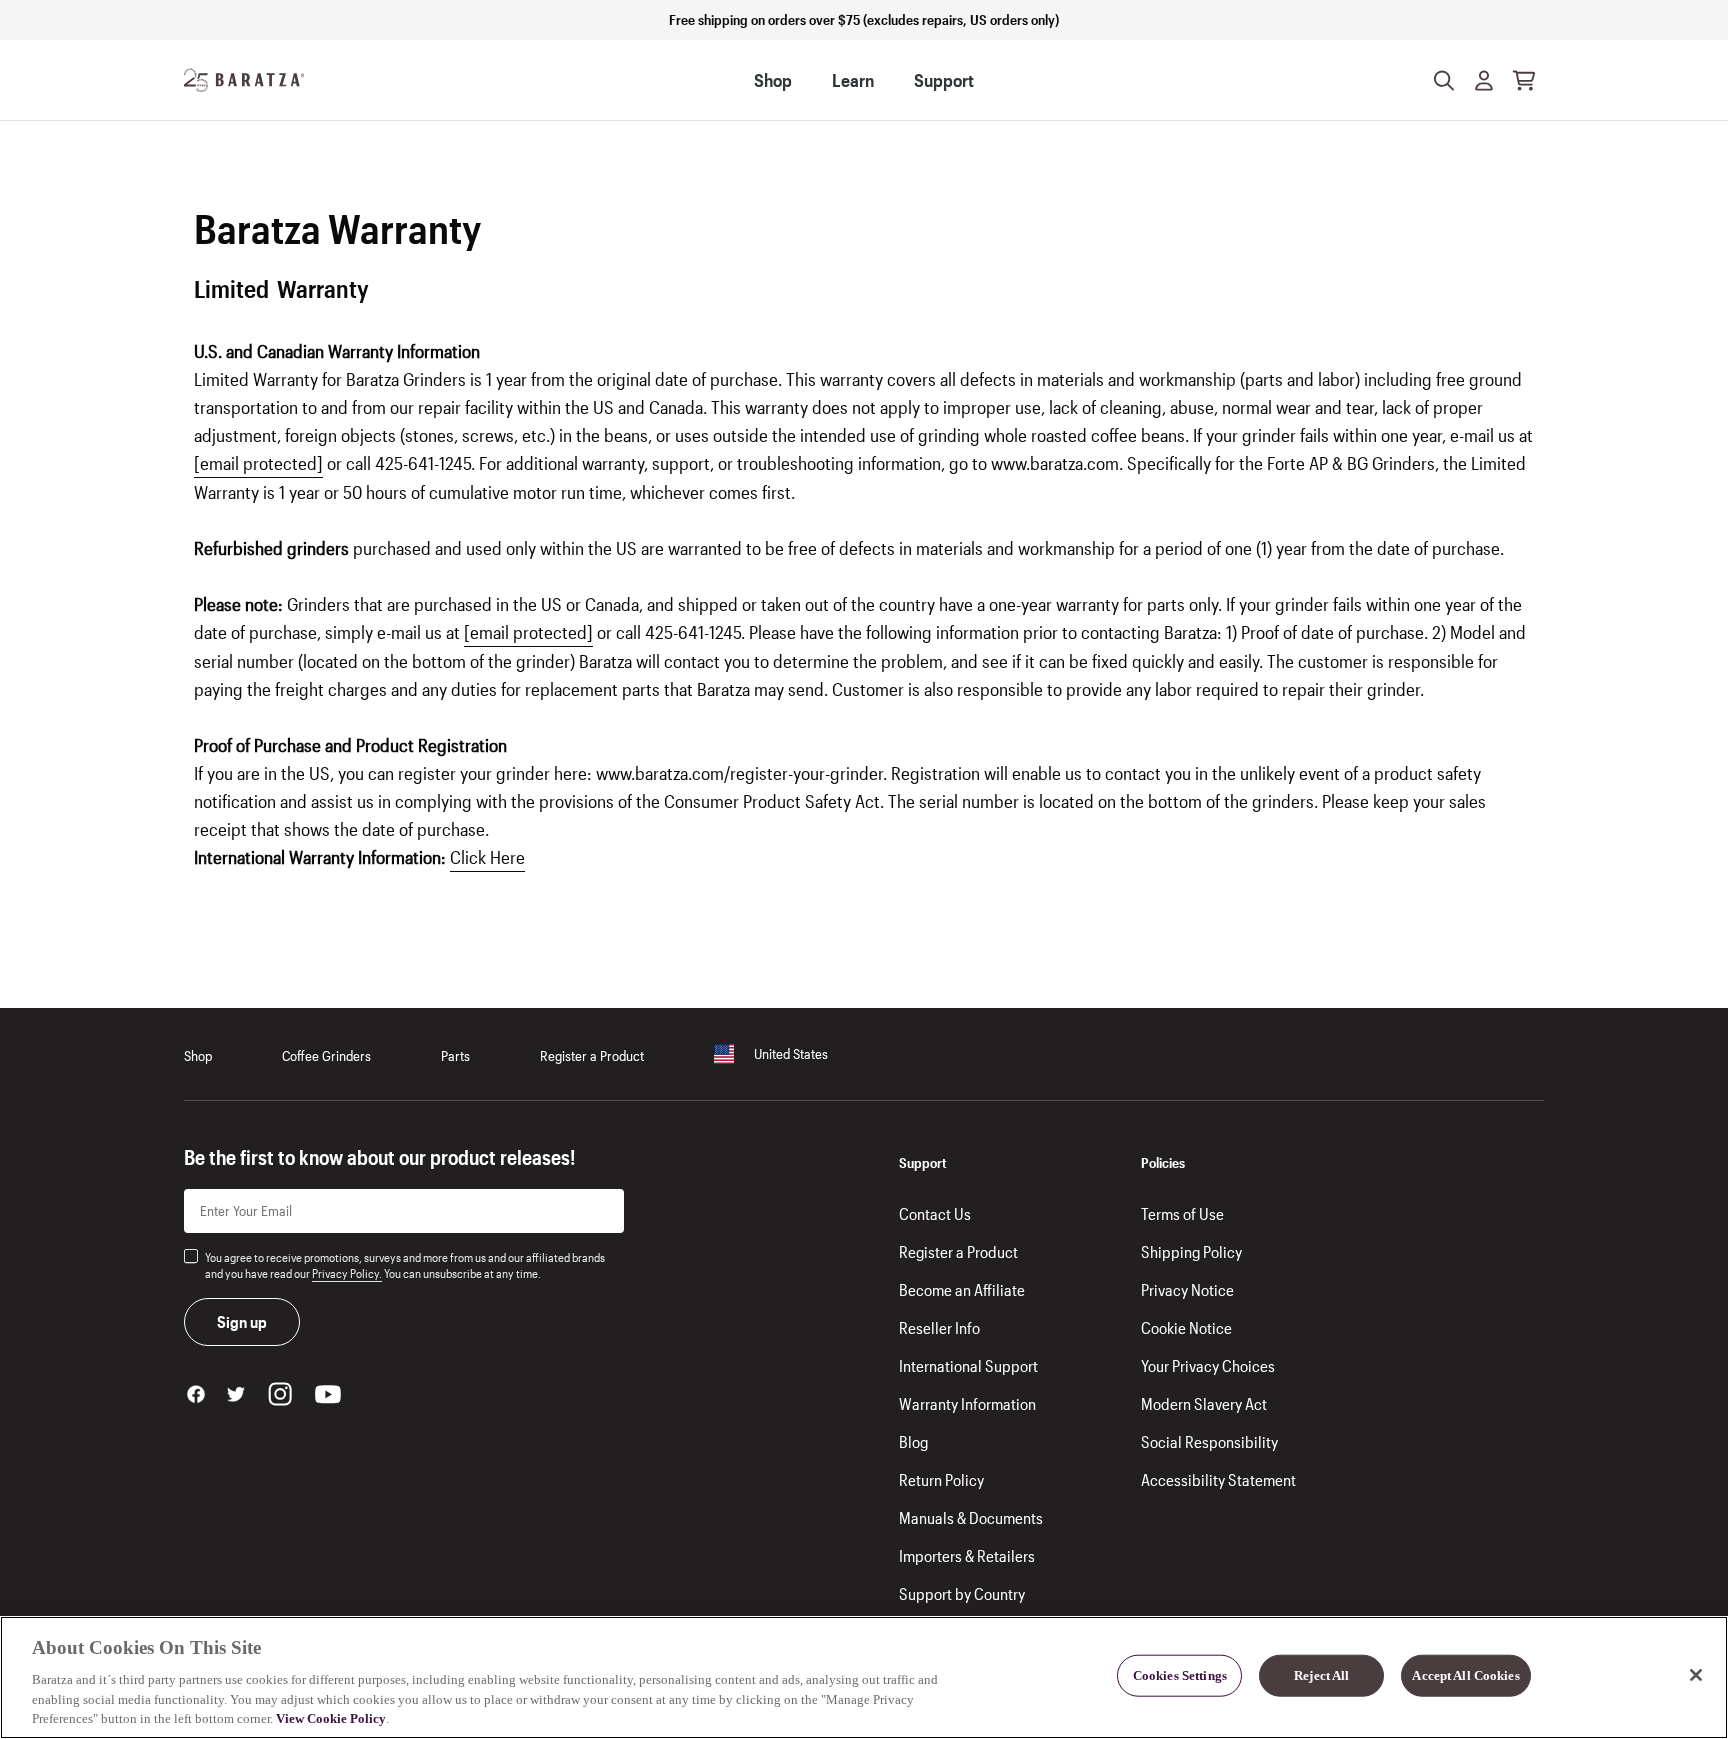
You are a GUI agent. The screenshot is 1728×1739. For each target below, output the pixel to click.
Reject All (1321, 1675)
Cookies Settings (1180, 1675)
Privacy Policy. (347, 1273)
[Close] (1696, 1675)
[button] (1484, 80)
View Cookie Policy (331, 1718)
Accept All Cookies (1465, 1675)
